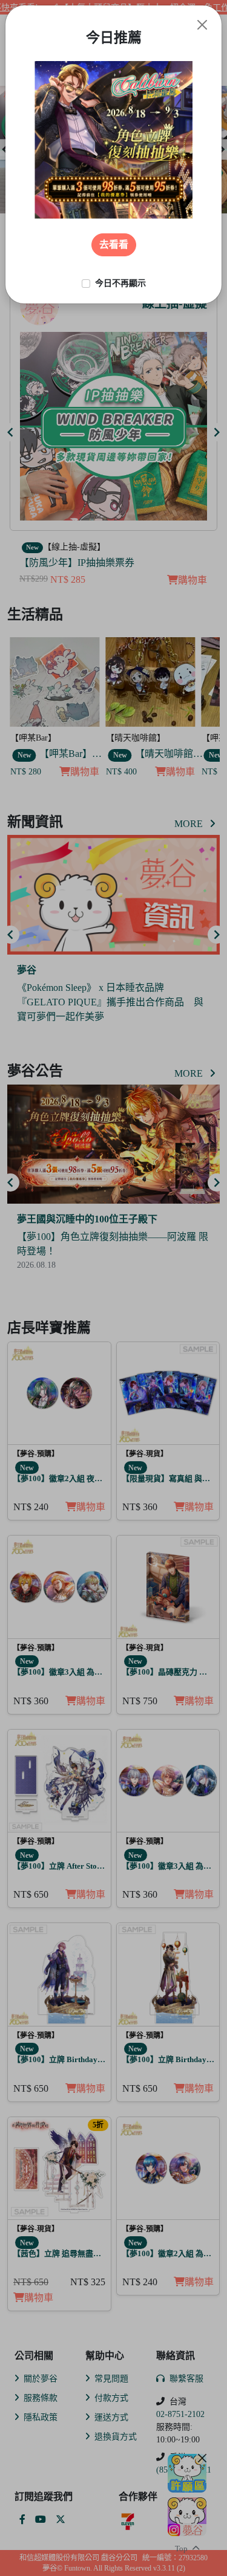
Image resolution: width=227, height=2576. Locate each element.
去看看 (114, 245)
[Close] (202, 25)
